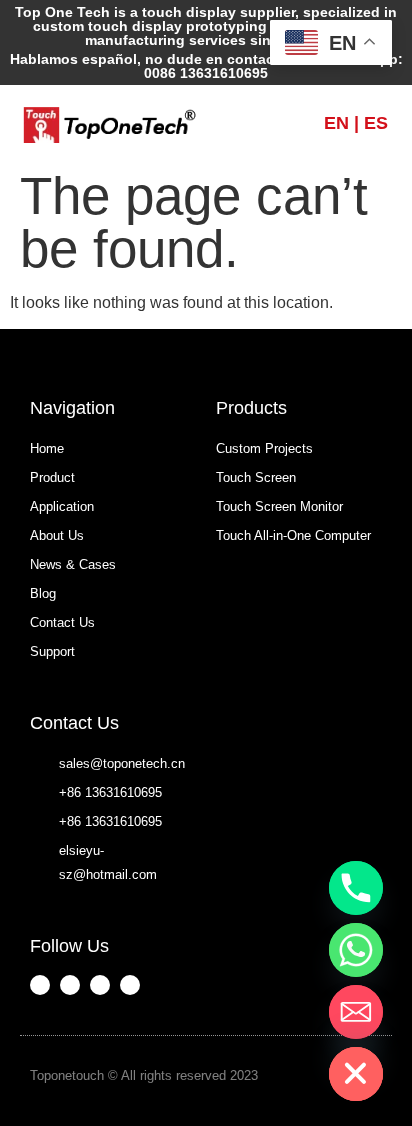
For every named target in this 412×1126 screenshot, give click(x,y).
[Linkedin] (100, 985)
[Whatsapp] (356, 950)
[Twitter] (130, 985)
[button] (265, 123)
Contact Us (74, 723)
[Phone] (356, 888)
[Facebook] (40, 985)
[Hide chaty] (356, 1074)
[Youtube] (70, 985)
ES (376, 123)
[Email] (356, 1012)
